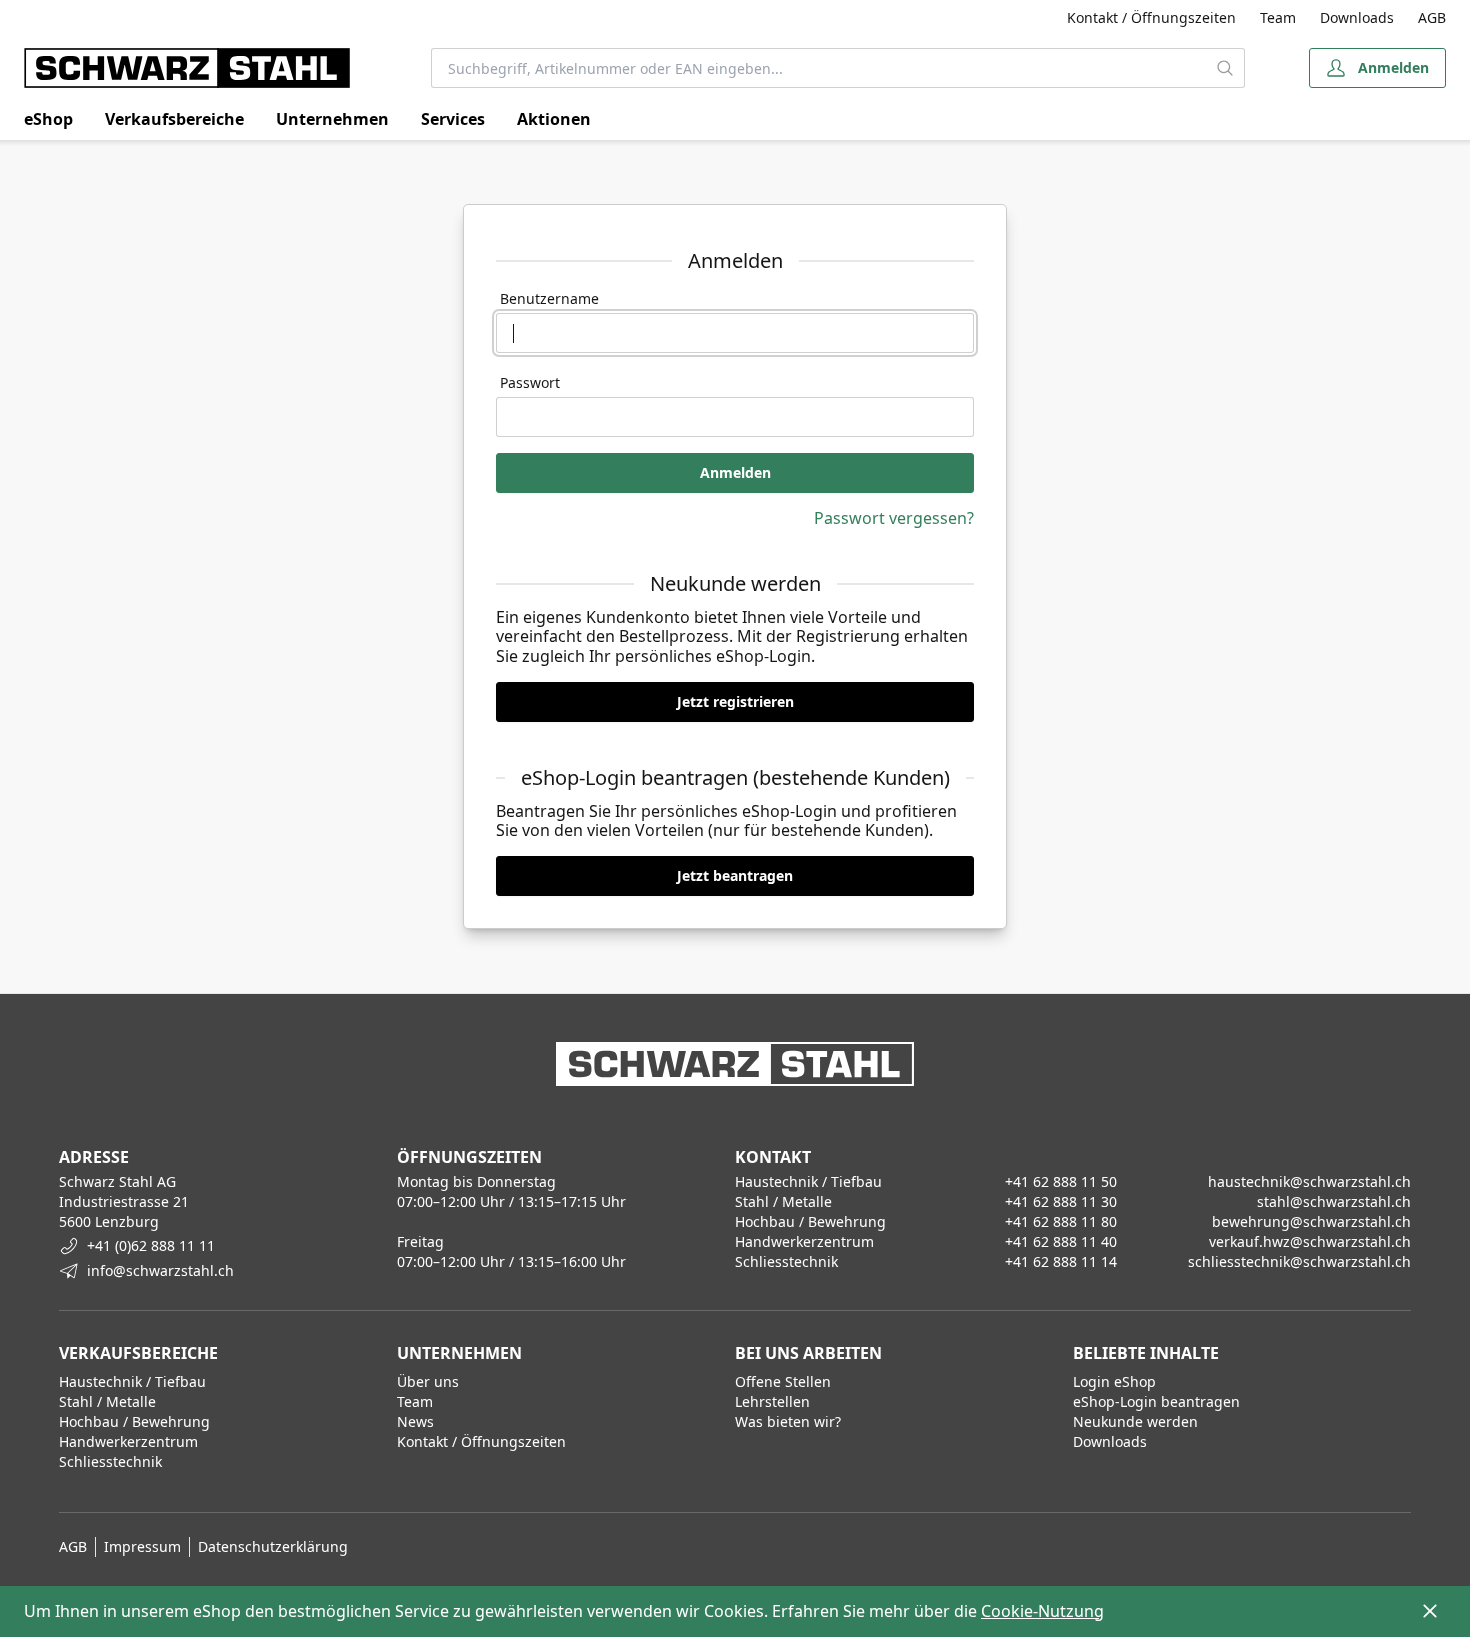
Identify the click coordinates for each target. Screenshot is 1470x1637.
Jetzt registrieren (735, 701)
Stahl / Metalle (107, 1401)
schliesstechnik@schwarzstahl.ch (1299, 1261)
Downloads (1357, 17)
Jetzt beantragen (735, 875)
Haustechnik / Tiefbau (132, 1381)
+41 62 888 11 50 (1061, 1181)
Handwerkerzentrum (128, 1441)
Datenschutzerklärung (273, 1546)
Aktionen (554, 119)
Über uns (428, 1381)
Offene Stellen (783, 1381)
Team (1278, 17)
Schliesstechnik (110, 1461)
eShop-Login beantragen (1156, 1401)
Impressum (142, 1546)
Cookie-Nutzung (1042, 1611)
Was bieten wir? (788, 1421)
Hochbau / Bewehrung (134, 1421)
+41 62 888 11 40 (1061, 1241)
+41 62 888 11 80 (1061, 1221)
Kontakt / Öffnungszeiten (1151, 17)
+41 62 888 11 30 (1061, 1201)
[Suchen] (1226, 68)
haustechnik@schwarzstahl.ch (1309, 1181)
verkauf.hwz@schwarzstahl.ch (1310, 1241)
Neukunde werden (1135, 1421)
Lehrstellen (772, 1401)
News (415, 1421)
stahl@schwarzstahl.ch (1334, 1201)
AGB (1432, 17)
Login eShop (1114, 1381)
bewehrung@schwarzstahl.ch (1311, 1221)
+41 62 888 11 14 (1061, 1261)
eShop (48, 119)
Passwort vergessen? (894, 518)
